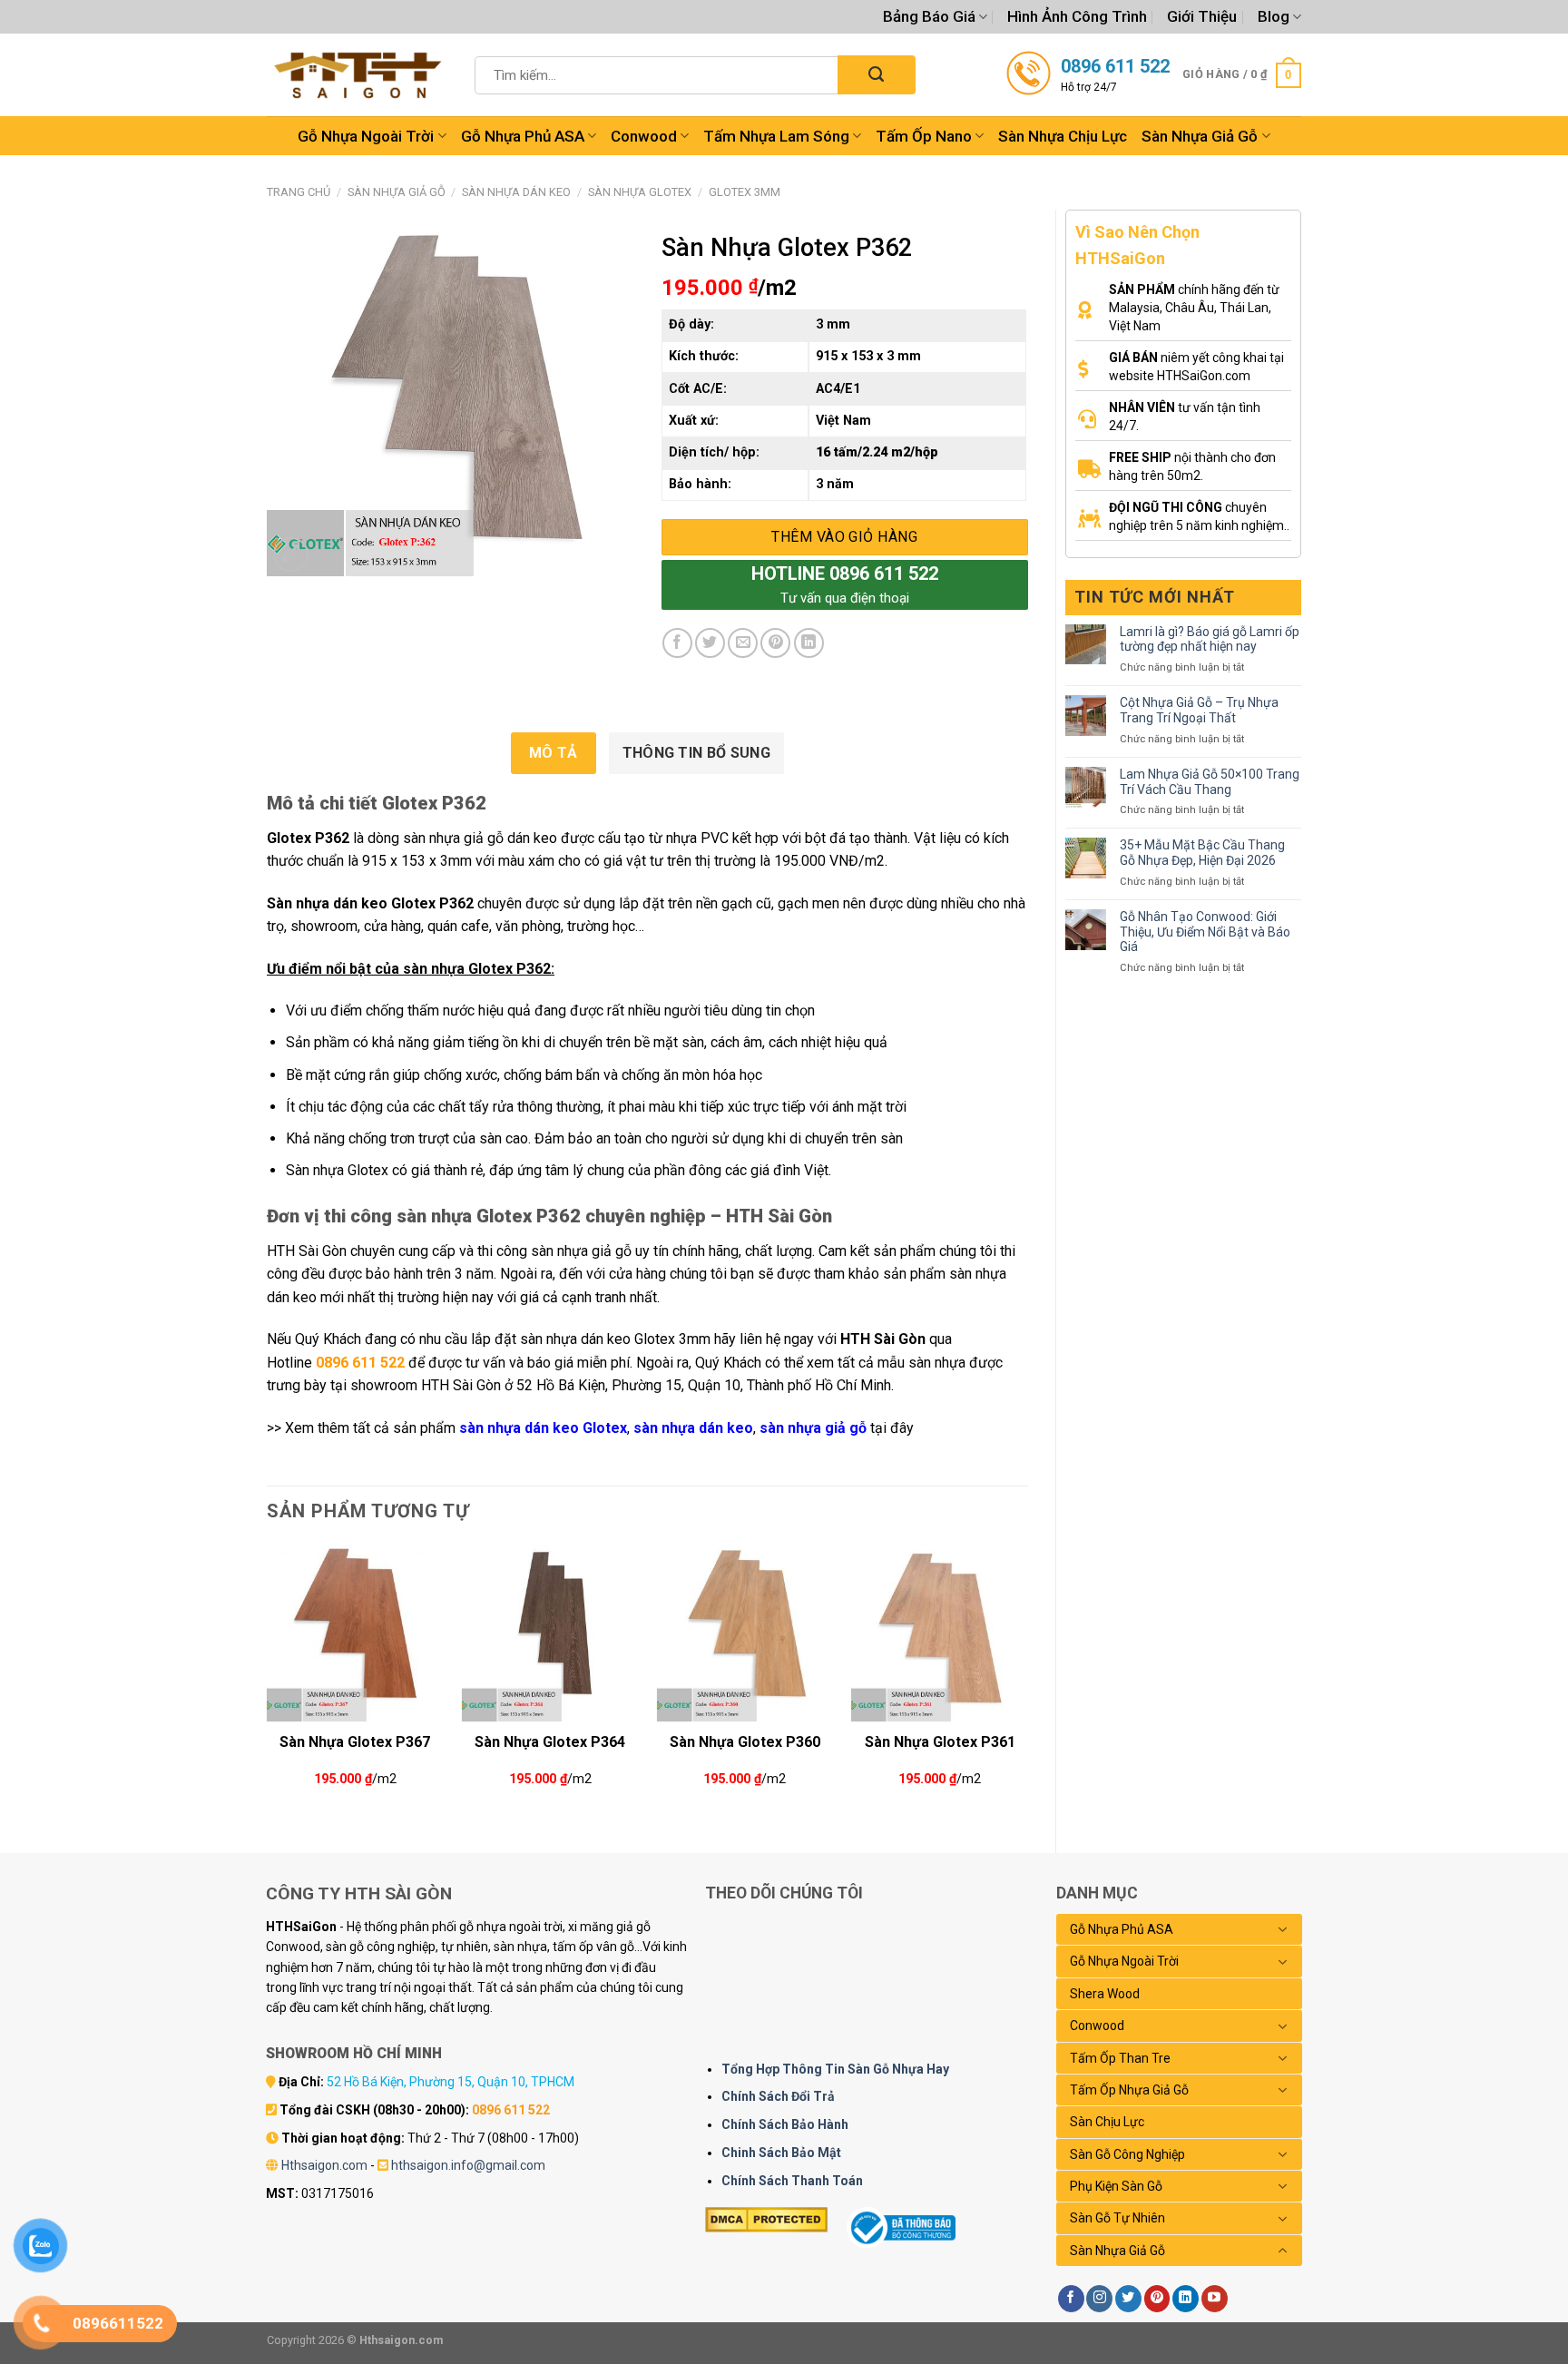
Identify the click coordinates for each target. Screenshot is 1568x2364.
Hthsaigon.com (324, 2165)
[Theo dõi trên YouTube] (1215, 2299)
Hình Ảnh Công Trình (1077, 16)
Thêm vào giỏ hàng (844, 537)
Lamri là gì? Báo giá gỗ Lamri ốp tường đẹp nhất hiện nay (1210, 639)
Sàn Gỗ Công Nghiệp (1127, 2154)
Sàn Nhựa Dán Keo (516, 192)
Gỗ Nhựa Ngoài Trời (366, 136)
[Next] (1027, 1683)
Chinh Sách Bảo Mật (781, 2153)
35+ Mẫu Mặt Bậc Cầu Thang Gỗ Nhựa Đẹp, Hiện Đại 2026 (1202, 853)
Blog (1274, 16)
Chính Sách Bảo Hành (785, 2124)
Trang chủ (299, 192)
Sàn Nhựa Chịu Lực (1063, 136)
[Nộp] (876, 75)
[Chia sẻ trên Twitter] (710, 643)
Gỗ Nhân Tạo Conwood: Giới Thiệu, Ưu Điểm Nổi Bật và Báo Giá (1205, 932)
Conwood (644, 136)
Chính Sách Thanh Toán (792, 2181)
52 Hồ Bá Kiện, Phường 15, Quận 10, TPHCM (451, 2082)
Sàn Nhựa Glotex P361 (940, 1742)
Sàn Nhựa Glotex (640, 192)
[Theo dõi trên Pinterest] (1157, 2299)
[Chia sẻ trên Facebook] (677, 643)
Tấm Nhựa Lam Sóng (776, 136)
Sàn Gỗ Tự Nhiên (1117, 2218)
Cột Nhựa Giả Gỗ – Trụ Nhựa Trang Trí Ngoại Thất (1199, 710)
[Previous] (268, 1683)
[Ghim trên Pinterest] (775, 643)
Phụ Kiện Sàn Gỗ (1116, 2186)
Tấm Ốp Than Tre (1120, 2058)
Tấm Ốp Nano (924, 136)
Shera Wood (1105, 1994)
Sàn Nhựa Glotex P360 (745, 1742)
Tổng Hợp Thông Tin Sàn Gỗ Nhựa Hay (835, 2069)
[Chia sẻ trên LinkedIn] (809, 643)
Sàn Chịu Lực (1107, 2122)
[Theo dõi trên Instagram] (1099, 2299)
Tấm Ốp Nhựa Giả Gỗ (1129, 2090)
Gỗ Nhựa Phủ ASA (523, 136)
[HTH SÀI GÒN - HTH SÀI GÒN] (358, 75)
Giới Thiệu (1202, 16)
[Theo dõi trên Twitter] (1128, 2299)
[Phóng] (291, 555)
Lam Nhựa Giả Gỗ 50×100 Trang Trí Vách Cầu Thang (1210, 782)
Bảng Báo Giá (929, 16)
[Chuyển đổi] (1283, 1929)
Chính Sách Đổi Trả (778, 2096)
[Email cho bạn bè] (743, 643)
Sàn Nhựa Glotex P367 (355, 1742)
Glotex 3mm (745, 192)
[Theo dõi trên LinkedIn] (1186, 2299)
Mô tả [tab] (554, 753)
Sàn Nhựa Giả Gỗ (1200, 136)
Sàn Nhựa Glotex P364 (550, 1742)
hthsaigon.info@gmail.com (468, 2165)
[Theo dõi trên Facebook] (1071, 2299)
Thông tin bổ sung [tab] (696, 753)
